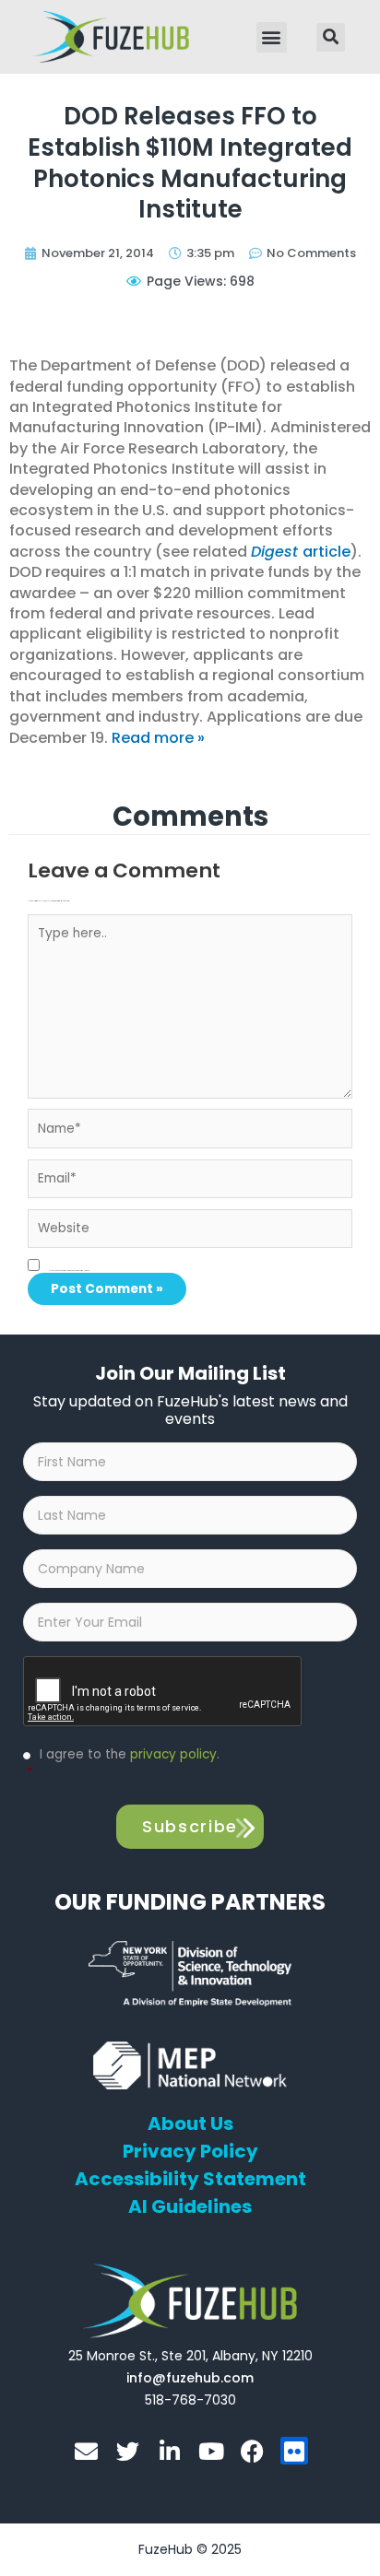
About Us (190, 2123)
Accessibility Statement (190, 2179)
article (301, 552)
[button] (272, 37)
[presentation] (163, 1692)
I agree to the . (123, 1764)
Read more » (158, 738)
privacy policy (173, 1754)
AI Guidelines (190, 2206)
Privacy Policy (190, 2151)
